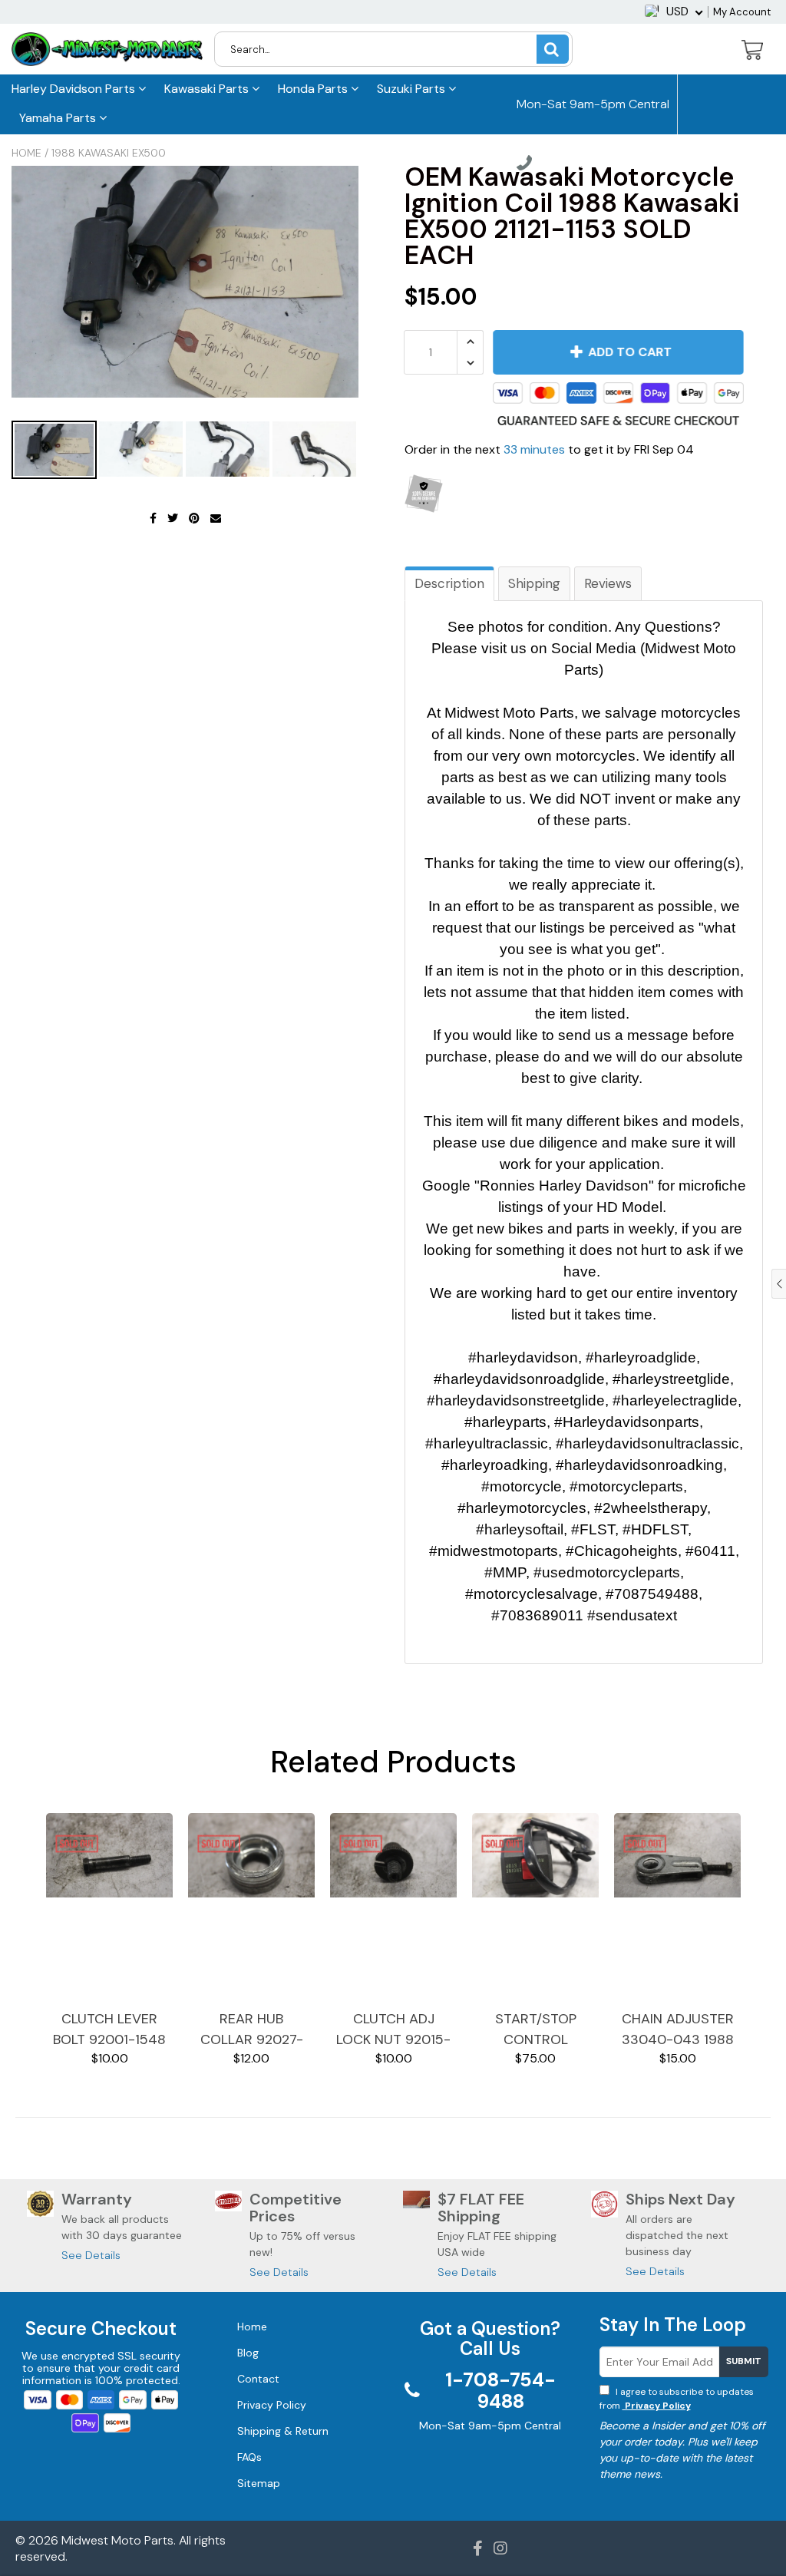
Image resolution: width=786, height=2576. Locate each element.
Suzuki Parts (413, 89)
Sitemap (259, 2483)
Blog (248, 2353)
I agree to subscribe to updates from (677, 2399)
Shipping (534, 583)
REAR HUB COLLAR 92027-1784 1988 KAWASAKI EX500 (252, 2030)
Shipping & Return (283, 2431)
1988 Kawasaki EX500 (109, 153)
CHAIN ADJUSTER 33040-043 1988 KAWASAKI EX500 (678, 2030)
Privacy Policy (657, 2406)
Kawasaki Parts (208, 89)
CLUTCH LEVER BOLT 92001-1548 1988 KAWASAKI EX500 (109, 2030)
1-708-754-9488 (580, 165)
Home (26, 153)
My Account (742, 12)
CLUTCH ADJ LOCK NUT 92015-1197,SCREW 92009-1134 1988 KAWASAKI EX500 (393, 2030)
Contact (258, 2379)
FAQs (249, 2457)
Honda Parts (314, 89)
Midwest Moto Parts (117, 2540)
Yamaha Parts (59, 118)
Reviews (608, 583)
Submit (744, 2361)
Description (449, 583)
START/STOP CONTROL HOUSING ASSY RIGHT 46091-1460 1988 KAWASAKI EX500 (536, 2030)
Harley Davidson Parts (75, 89)
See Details (91, 2255)
